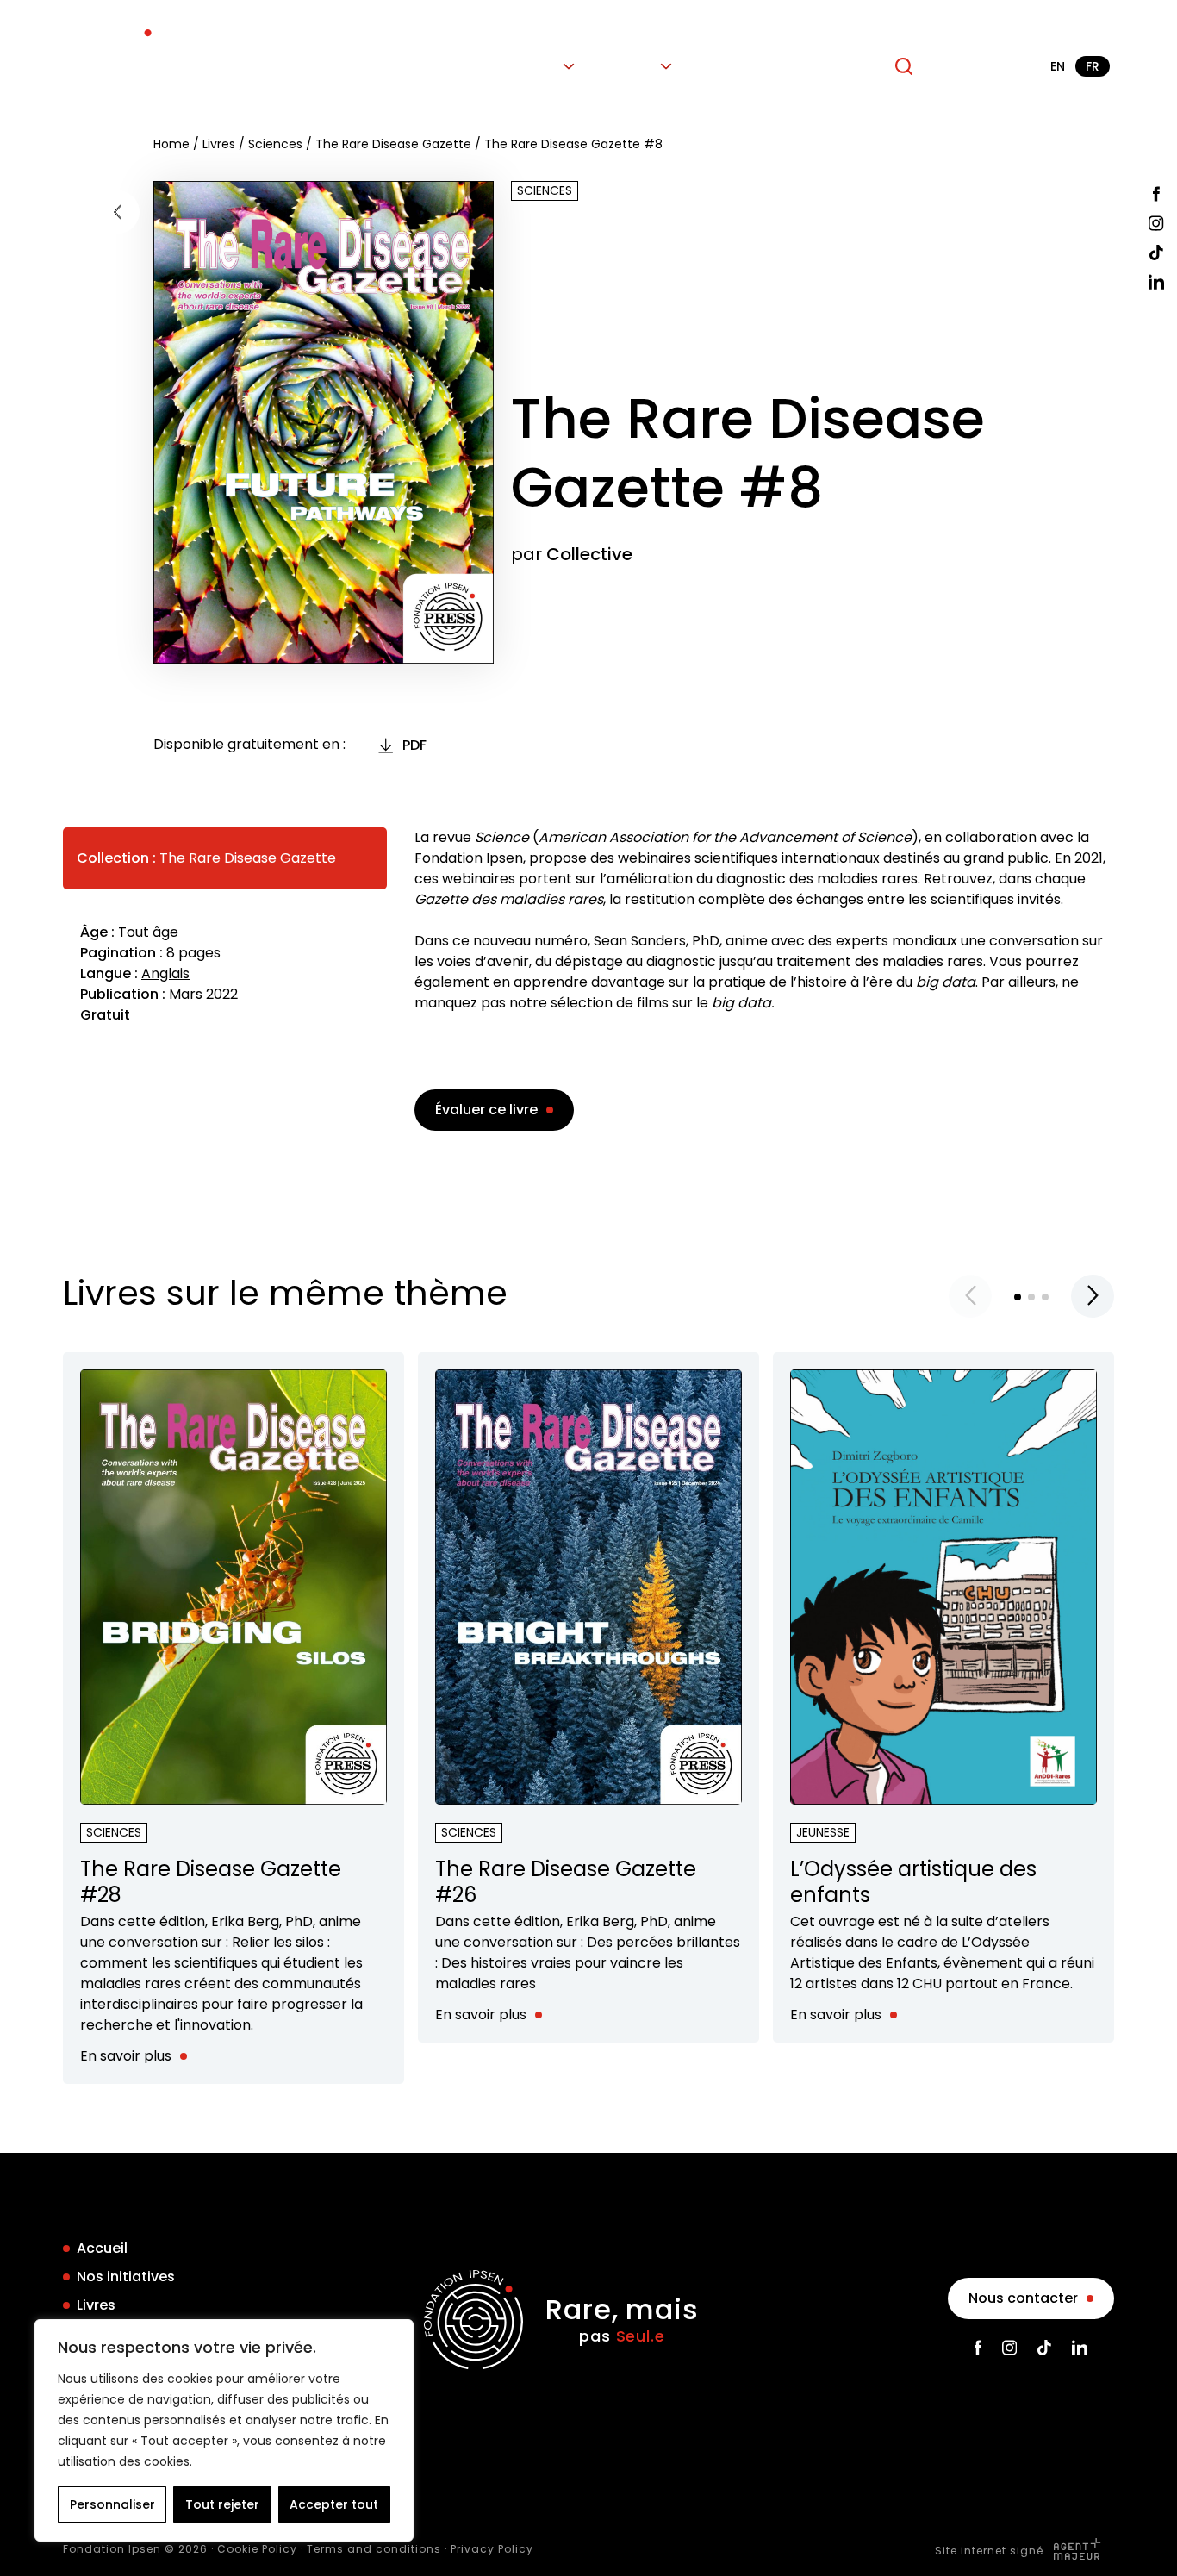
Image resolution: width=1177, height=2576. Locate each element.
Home (171, 144)
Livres (538, 66)
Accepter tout (334, 2504)
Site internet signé (991, 2551)
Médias (629, 66)
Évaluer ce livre (486, 1110)
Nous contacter (1023, 2298)
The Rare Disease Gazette (393, 144)
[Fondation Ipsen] (112, 66)
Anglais (165, 973)
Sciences (275, 144)
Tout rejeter (222, 2504)
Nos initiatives (440, 66)
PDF (414, 745)
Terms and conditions (374, 2549)
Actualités (737, 66)
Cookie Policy (257, 2549)
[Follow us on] (1156, 194)
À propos (834, 66)
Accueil (336, 66)
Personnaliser (112, 2504)
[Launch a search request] (904, 66)
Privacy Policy (492, 2549)
